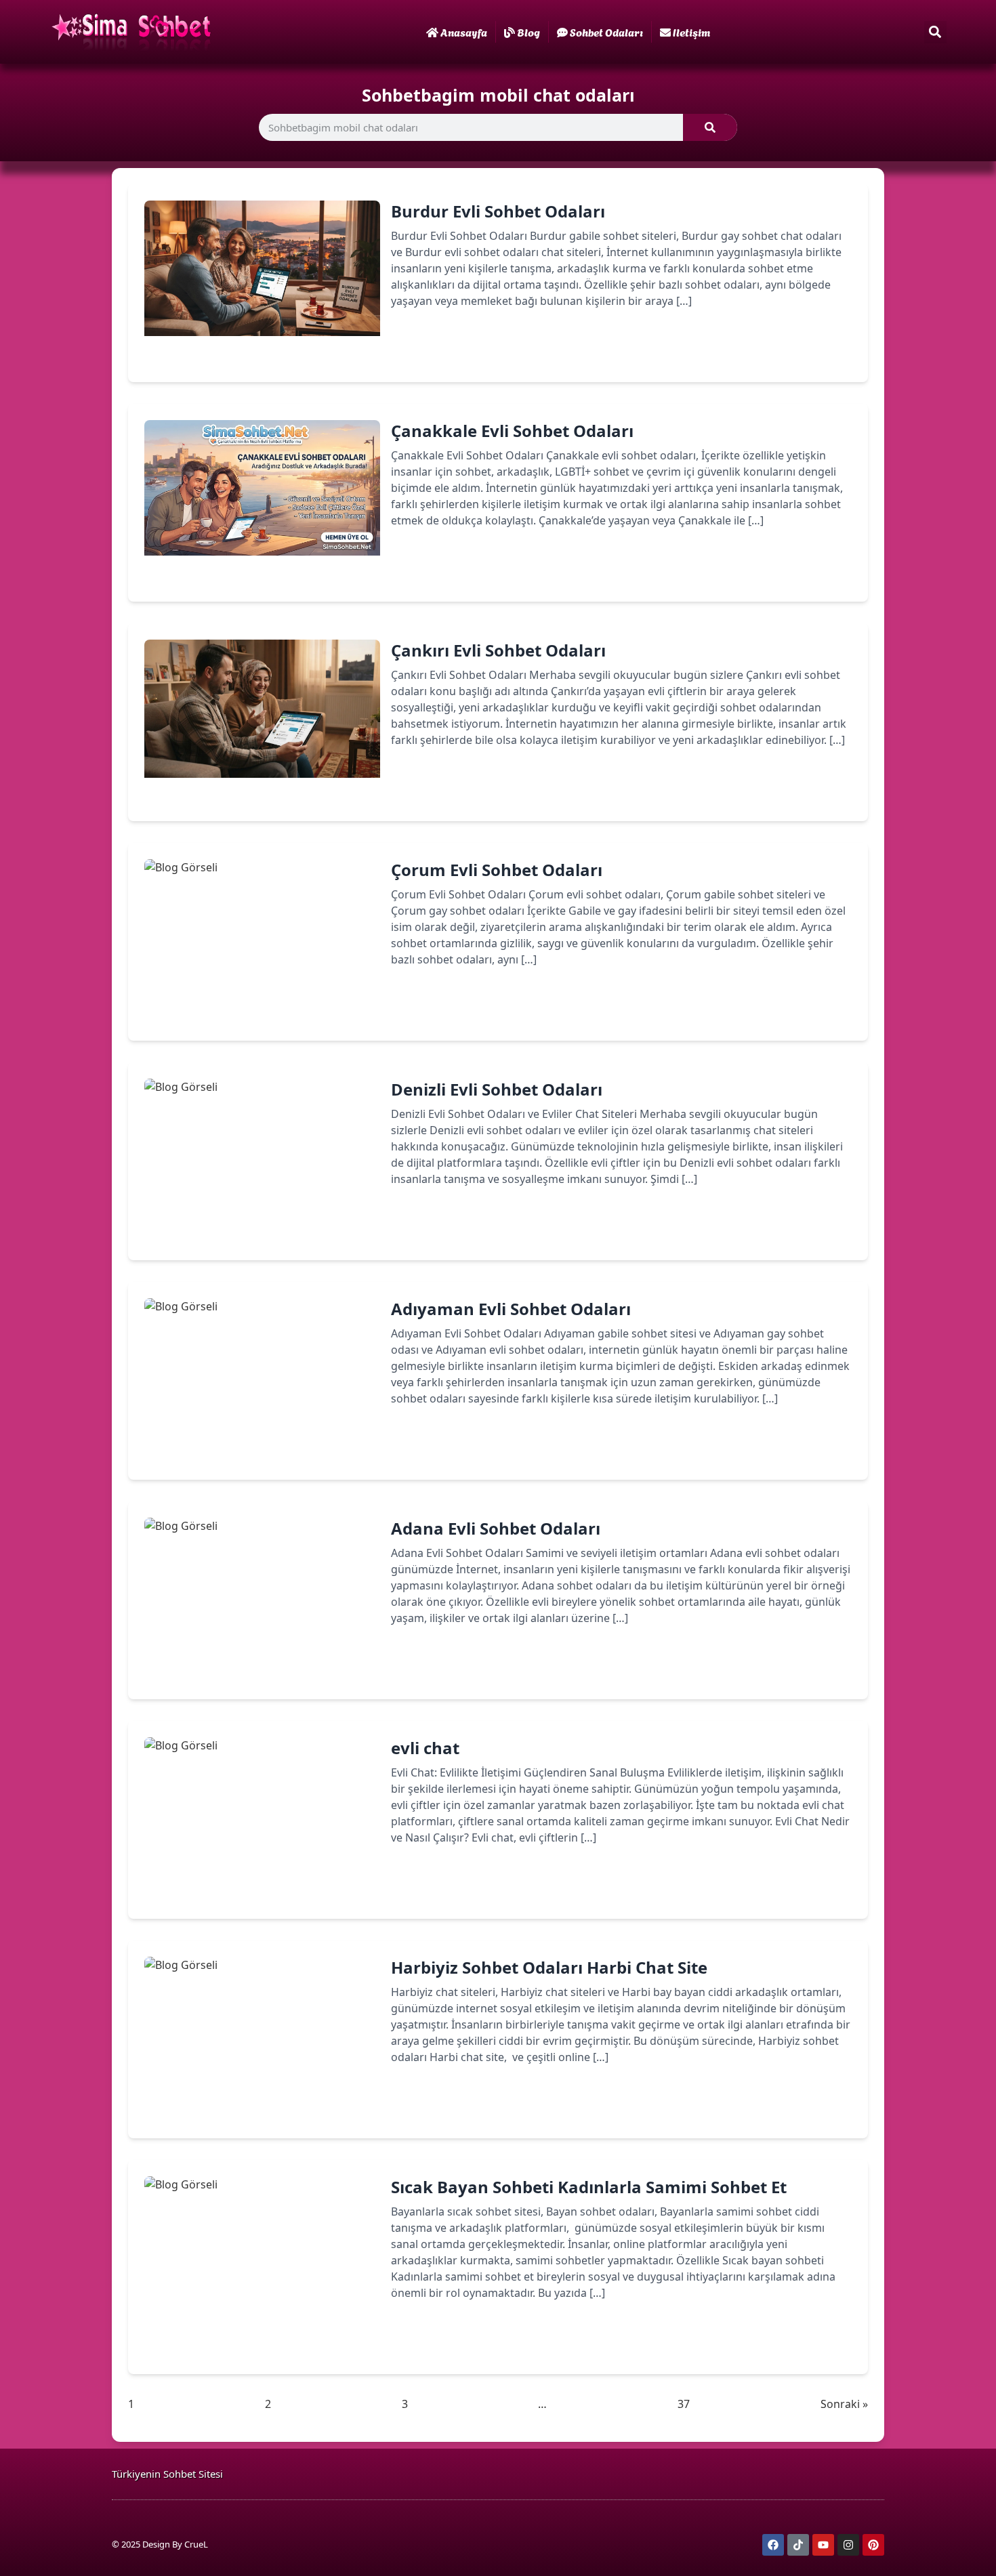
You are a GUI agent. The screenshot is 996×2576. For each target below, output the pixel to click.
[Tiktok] (798, 2545)
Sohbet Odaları (606, 32)
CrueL (196, 2544)
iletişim (691, 32)
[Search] (710, 127)
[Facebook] (773, 2545)
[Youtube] (823, 2545)
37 (684, 2404)
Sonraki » (844, 2404)
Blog (528, 32)
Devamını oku (447, 348)
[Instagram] (848, 2545)
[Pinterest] (873, 2545)
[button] (935, 32)
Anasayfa (464, 32)
